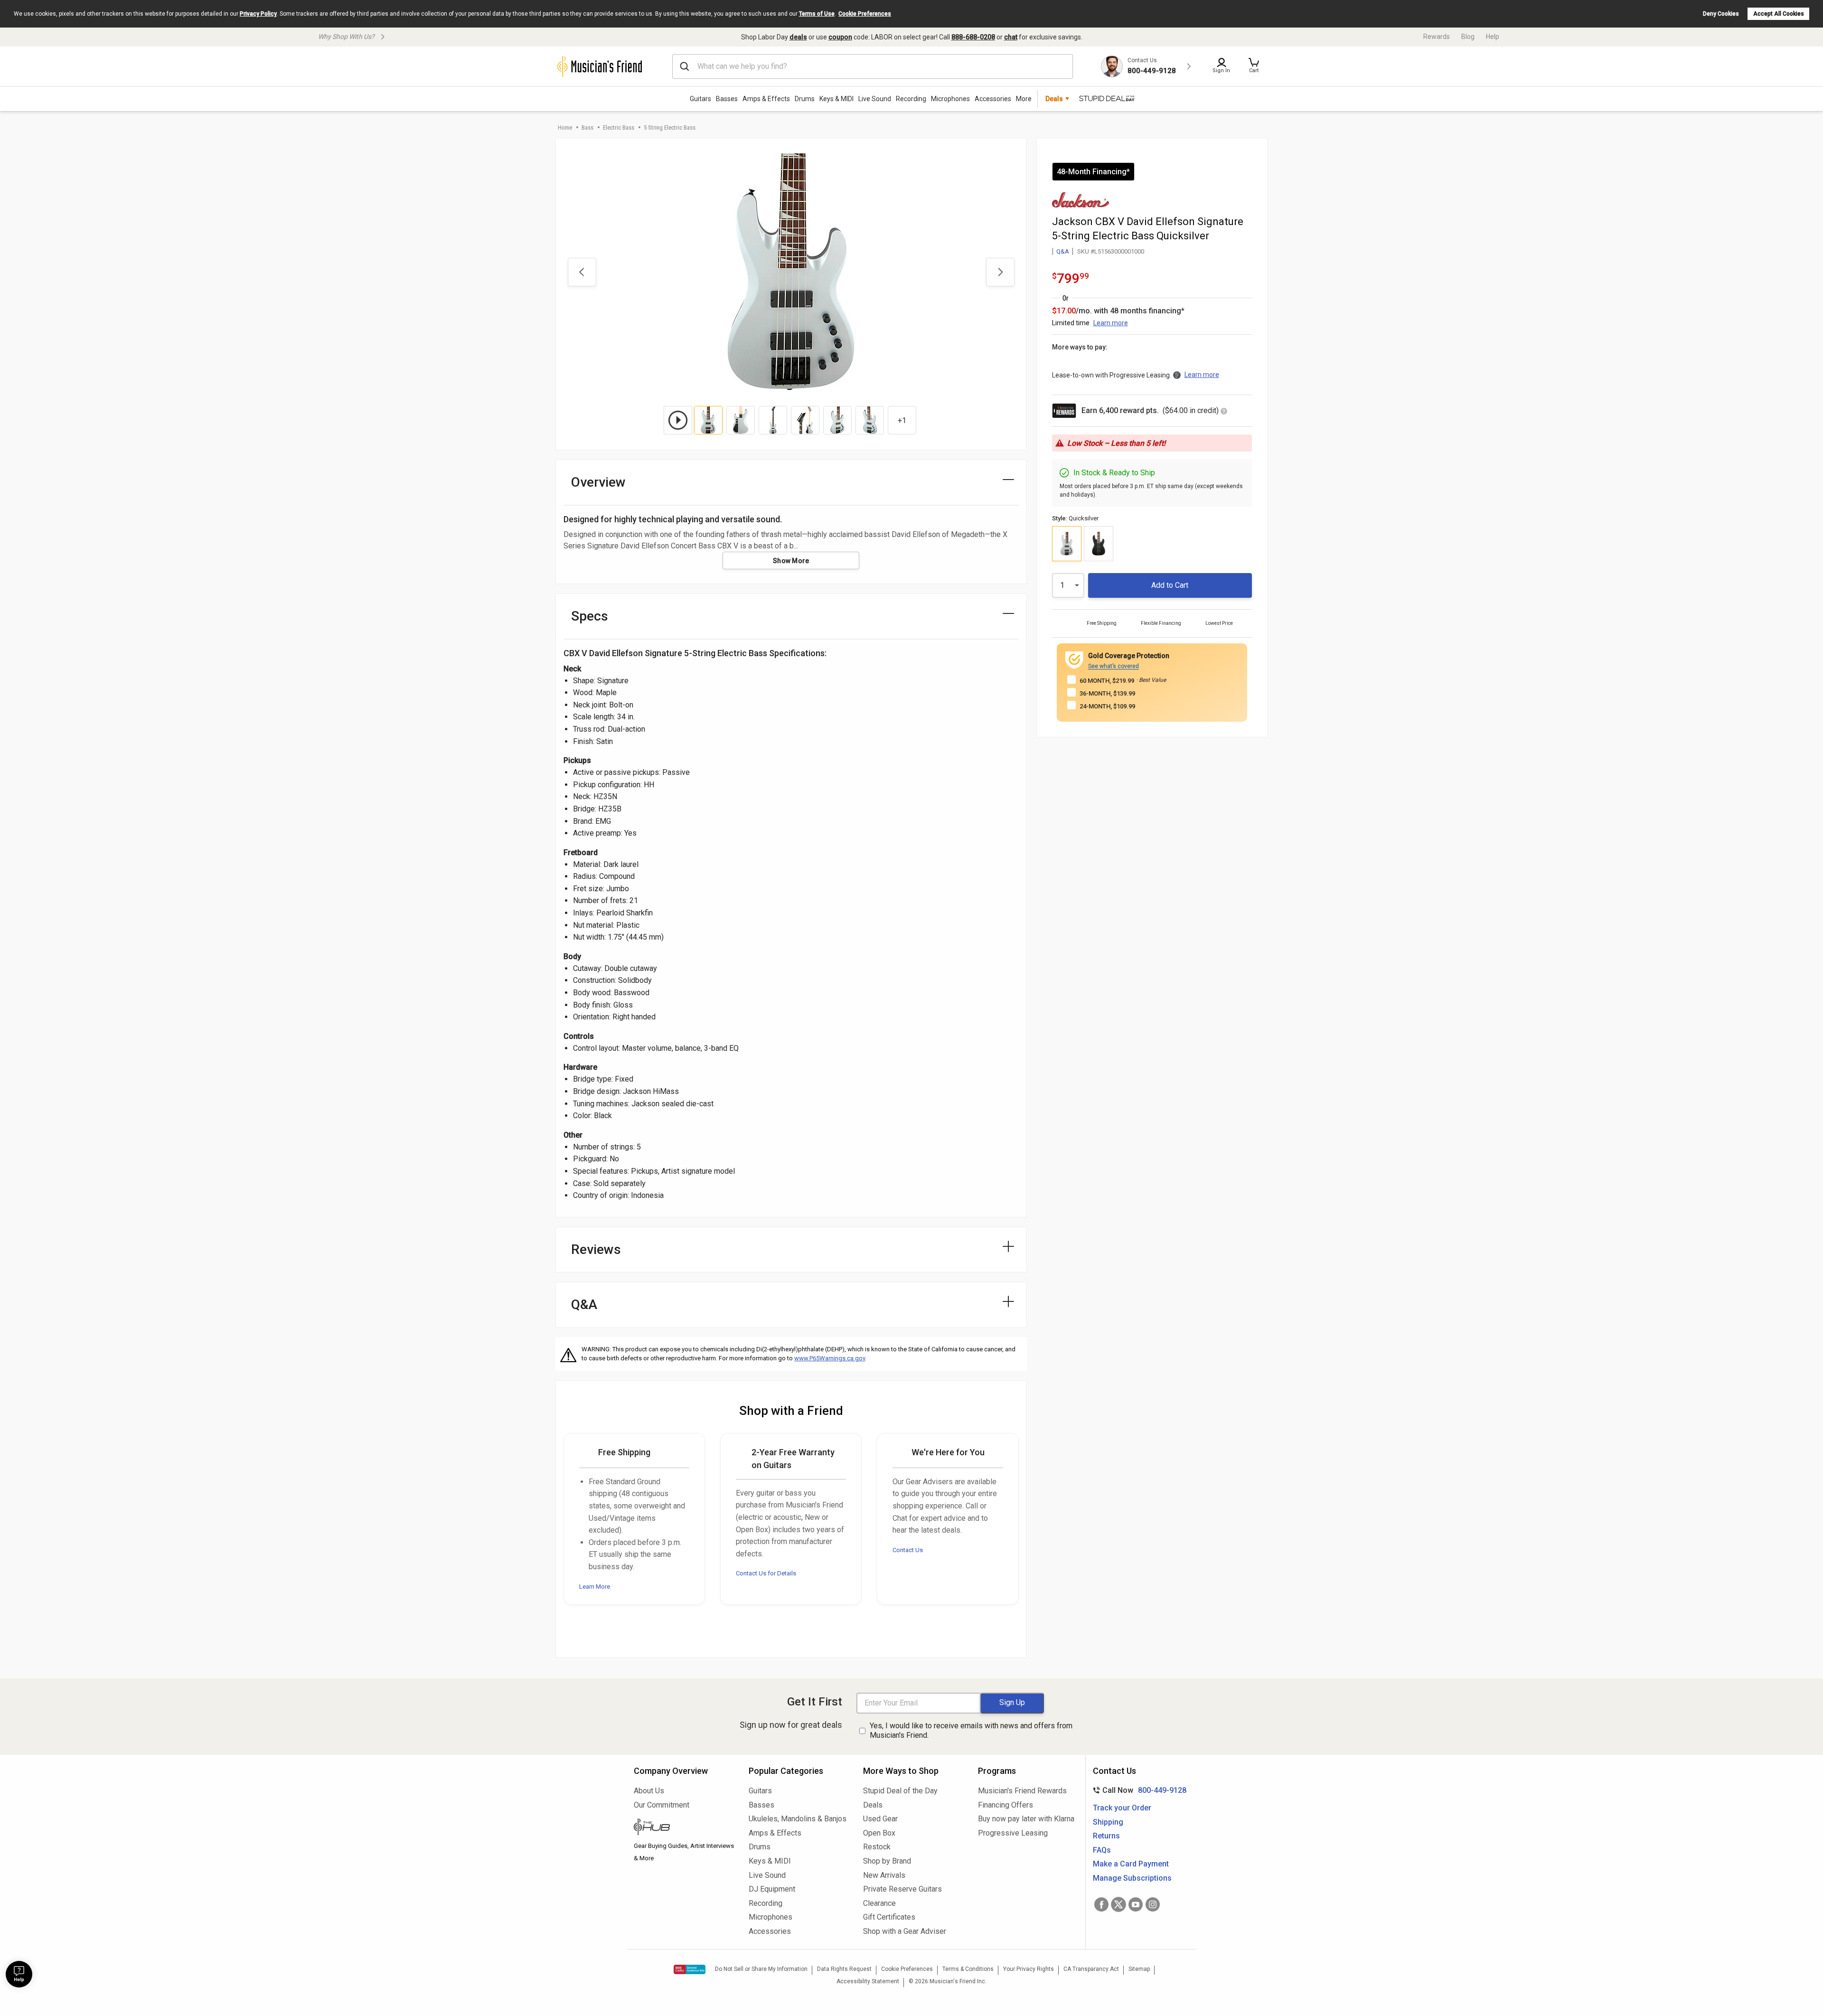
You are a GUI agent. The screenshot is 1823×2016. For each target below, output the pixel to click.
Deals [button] (1054, 99)
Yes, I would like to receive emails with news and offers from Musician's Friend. (971, 1731)
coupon (840, 37)
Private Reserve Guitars (902, 1889)
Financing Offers (1005, 1805)
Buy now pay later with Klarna (1026, 1819)
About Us (649, 1791)
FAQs (1102, 1850)
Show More (791, 561)
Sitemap (1139, 1969)
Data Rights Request (844, 1969)
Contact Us (908, 1550)
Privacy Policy (258, 14)
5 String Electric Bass (670, 127)
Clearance (879, 1903)
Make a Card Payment (1131, 1864)
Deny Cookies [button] (1721, 14)
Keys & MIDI (836, 99)
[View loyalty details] (1224, 412)
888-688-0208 (973, 37)
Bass (587, 127)
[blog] (684, 1828)
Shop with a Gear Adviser (905, 1931)
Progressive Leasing (1013, 1833)
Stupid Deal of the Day (900, 1791)
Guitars (700, 99)
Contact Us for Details (766, 1573)
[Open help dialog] (19, 1974)
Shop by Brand (887, 1861)
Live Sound (875, 99)
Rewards (1437, 37)
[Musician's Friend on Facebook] (1101, 1904)
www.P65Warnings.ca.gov (830, 1358)
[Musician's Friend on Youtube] (1136, 1904)
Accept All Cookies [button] (1779, 14)
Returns (1106, 1836)
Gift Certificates (889, 1917)
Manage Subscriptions (1132, 1878)
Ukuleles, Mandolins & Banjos (798, 1819)
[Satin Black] (1099, 544)
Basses (727, 99)
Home (565, 127)
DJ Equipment (772, 1889)
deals (798, 37)
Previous (582, 272)
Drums (805, 99)
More (1024, 99)
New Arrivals (884, 1875)
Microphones (950, 99)
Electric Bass (619, 127)
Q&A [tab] (584, 1305)
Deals (873, 1805)
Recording (911, 99)
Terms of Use (817, 14)
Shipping (1108, 1822)
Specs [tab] (590, 616)
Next (1000, 272)
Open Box (879, 1833)
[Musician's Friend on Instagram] (1153, 1904)
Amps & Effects (766, 99)
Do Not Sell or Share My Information (761, 1969)
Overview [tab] (598, 482)
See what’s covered (1114, 666)
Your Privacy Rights (1029, 1969)
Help (1493, 37)
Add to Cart (1170, 585)
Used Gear (880, 1819)
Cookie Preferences (865, 14)
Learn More (595, 1587)
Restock (877, 1847)
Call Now (1138, 1790)
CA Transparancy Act (1091, 1969)
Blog (1468, 37)
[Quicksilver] (1067, 544)
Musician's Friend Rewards (1022, 1791)
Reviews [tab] (596, 1249)
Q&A (1063, 251)
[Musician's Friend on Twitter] (1118, 1904)
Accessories (993, 99)
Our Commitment (662, 1805)
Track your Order (1122, 1808)
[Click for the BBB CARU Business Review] (690, 1969)
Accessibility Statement (868, 1981)
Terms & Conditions (968, 1969)
